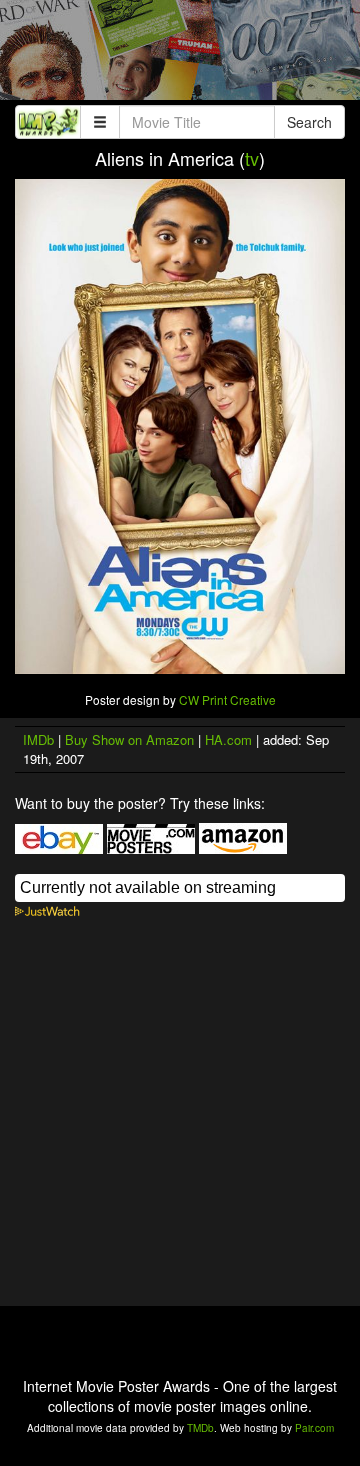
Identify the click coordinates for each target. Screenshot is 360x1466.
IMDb (38, 739)
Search (309, 122)
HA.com (228, 739)
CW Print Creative (227, 699)
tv (252, 158)
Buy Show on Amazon (129, 739)
